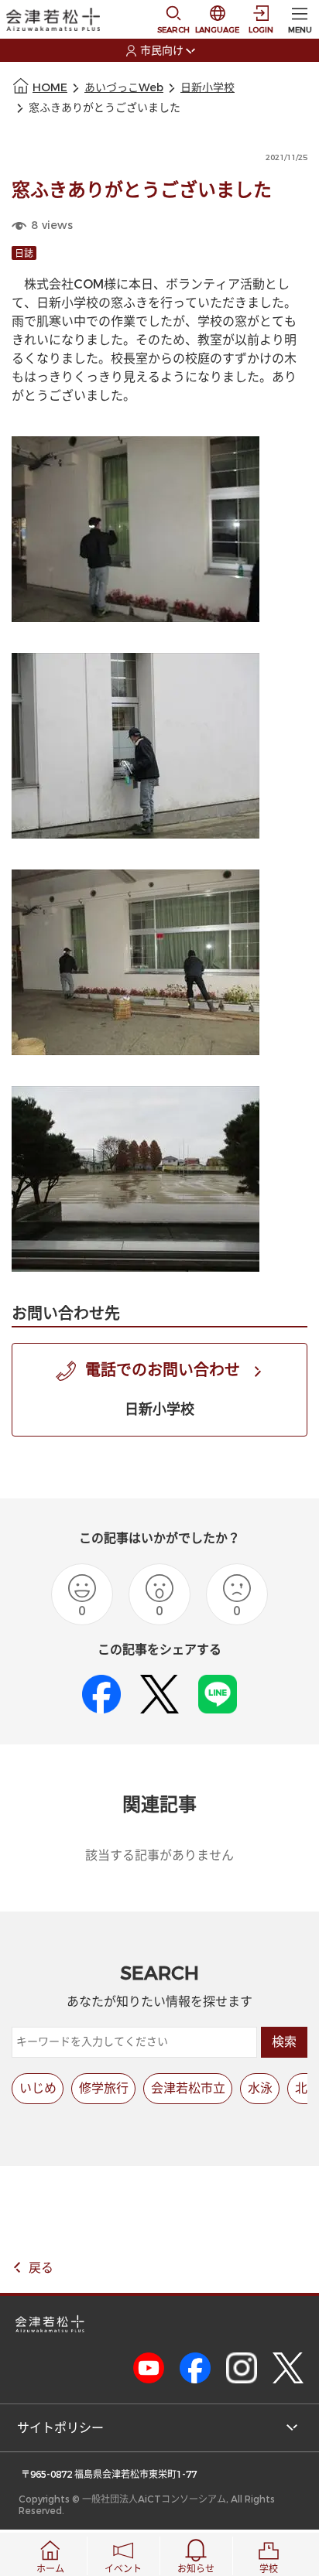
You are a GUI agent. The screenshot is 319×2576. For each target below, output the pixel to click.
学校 (269, 2569)
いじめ (38, 2088)
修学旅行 (104, 2088)
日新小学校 (208, 88)
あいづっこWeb (124, 88)
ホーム (50, 2569)
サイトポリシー (60, 2428)
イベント (123, 2569)
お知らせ (196, 2569)
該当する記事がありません (159, 1855)
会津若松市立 (188, 2088)
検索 (284, 2042)
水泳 (260, 2088)
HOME (50, 88)
